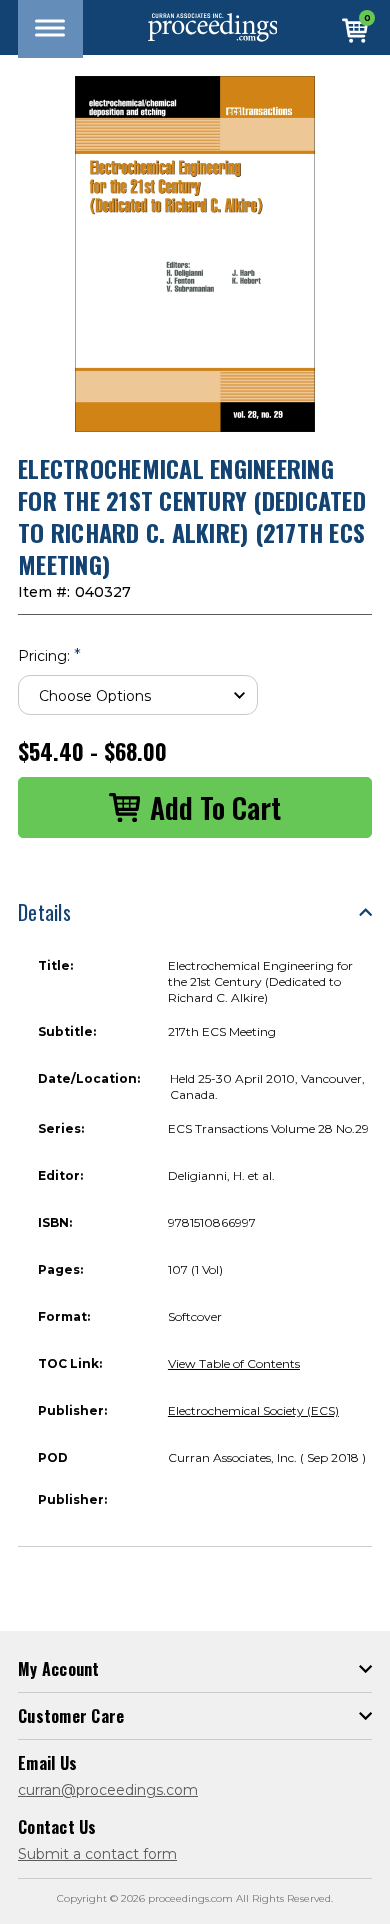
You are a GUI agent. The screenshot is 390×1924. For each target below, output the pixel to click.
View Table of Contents (234, 1363)
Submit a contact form (97, 1854)
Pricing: (49, 655)
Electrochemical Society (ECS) (253, 1410)
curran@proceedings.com (108, 1790)
